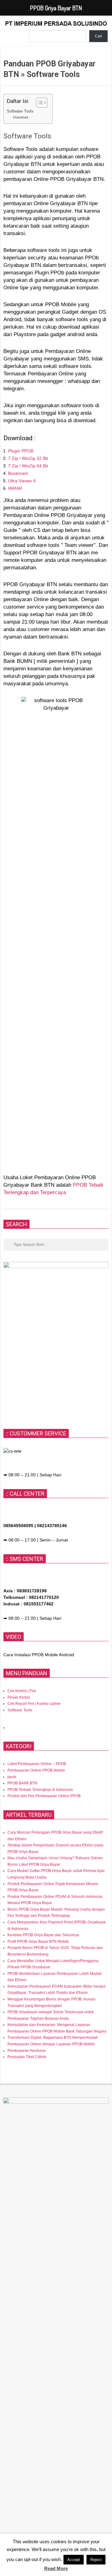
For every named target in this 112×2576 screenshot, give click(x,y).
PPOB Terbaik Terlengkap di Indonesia (40, 1790)
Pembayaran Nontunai (27, 2051)
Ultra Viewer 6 (22, 481)
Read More (56, 2568)
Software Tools (20, 111)
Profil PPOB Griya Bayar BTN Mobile (38, 1942)
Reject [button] (96, 2560)
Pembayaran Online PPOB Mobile (36, 1770)
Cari (98, 36)
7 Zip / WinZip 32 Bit (28, 458)
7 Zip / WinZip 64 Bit (28, 466)
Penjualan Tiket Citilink (27, 2057)
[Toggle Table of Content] (39, 103)
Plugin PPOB (21, 451)
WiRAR (15, 488)
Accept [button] (74, 2560)
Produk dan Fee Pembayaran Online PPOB (44, 1796)
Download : (21, 117)
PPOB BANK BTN (22, 1783)
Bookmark (18, 473)
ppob (12, 1777)
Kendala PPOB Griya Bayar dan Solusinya (43, 1935)
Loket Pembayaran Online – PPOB (37, 1764)
